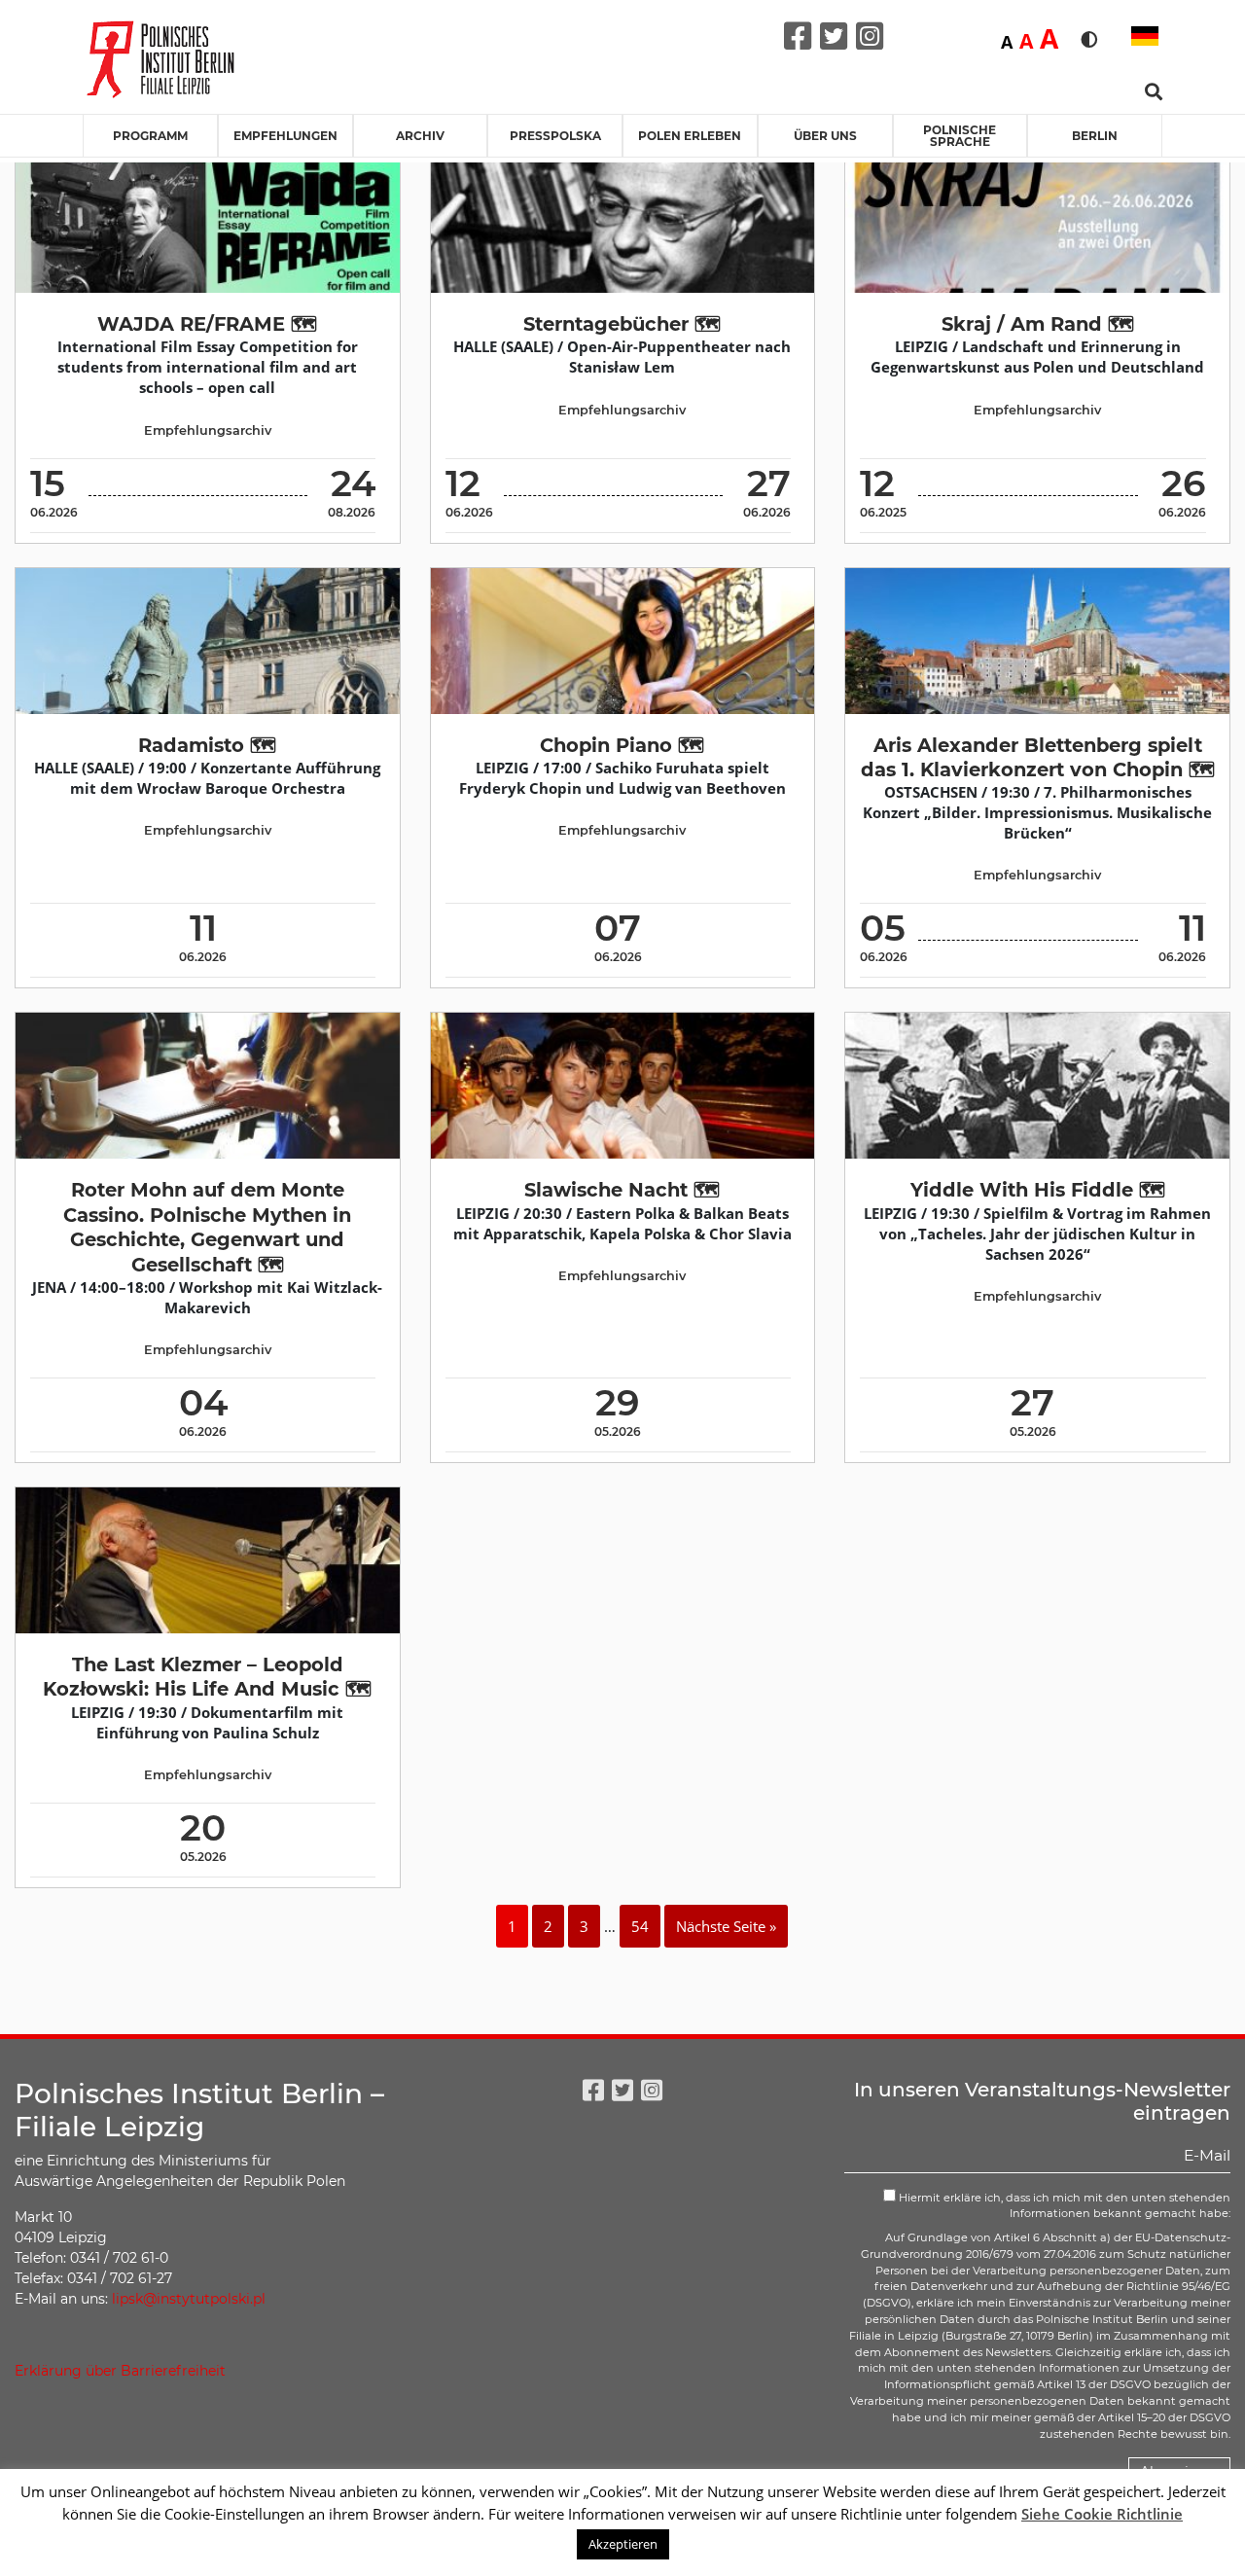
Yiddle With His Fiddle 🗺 (1038, 1190)
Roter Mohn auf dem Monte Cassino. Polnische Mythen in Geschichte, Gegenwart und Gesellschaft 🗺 (207, 1227)
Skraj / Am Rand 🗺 (1038, 324)
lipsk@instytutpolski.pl (189, 2299)
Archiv (420, 136)
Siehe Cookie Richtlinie (1102, 2514)
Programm (150, 136)
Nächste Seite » (726, 1926)
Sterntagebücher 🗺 (622, 324)
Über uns (825, 136)
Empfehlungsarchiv (208, 430)
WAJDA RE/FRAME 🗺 (207, 324)
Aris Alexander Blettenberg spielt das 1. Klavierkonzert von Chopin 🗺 (1038, 757)
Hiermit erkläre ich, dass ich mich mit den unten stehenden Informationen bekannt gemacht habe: (1063, 2206)
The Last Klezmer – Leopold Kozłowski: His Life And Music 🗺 (207, 1677)
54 (640, 1926)
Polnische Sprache (960, 136)
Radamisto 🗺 (207, 745)
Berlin (1095, 136)
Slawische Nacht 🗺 (622, 1190)
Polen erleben (690, 136)
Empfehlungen (285, 136)
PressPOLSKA (555, 136)
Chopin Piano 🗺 (622, 745)
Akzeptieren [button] (623, 2544)
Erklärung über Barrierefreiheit (120, 2371)
